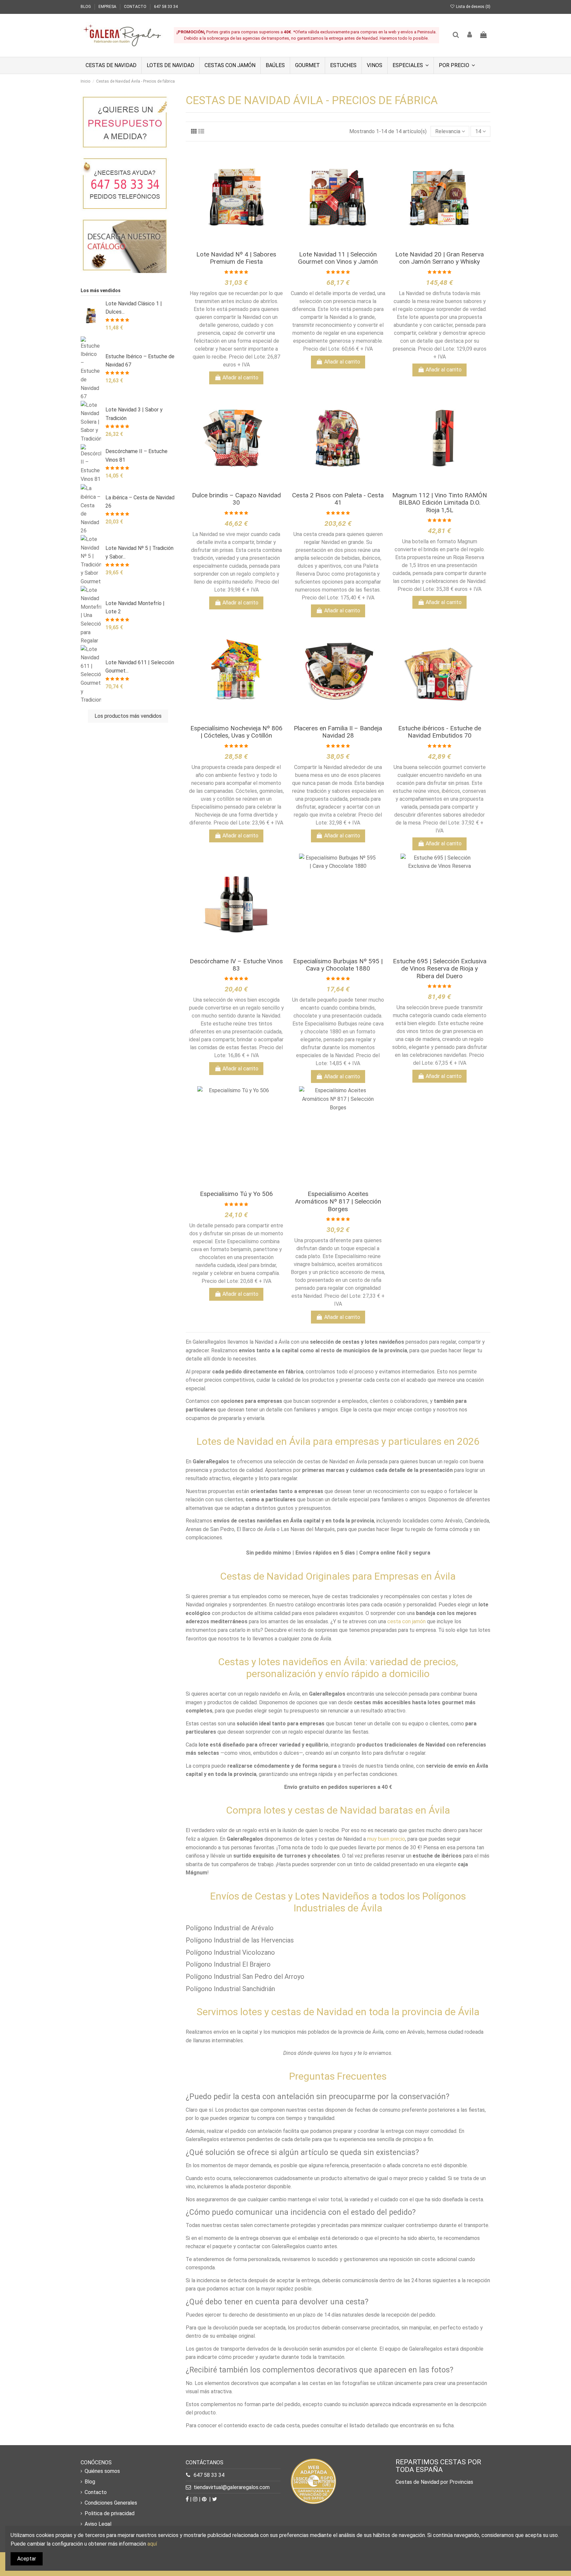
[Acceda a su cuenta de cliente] (470, 35)
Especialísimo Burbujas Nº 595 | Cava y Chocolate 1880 (338, 965)
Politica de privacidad (110, 2513)
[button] (410, 65)
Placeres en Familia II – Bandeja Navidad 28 (338, 732)
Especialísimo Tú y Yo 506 (236, 1194)
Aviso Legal (98, 2524)
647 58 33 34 (166, 7)
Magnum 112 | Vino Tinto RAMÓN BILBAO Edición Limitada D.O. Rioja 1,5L (440, 503)
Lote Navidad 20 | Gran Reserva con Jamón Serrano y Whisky (439, 258)
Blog (90, 2482)
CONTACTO (136, 7)
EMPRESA (108, 7)
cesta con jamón (406, 1621)
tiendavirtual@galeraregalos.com (232, 2487)
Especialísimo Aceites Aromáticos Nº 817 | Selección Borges (338, 1201)
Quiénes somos (102, 2471)
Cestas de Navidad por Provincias (434, 2482)
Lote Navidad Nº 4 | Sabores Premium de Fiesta (236, 258)
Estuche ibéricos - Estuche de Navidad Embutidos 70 (440, 732)
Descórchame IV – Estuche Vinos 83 (236, 965)
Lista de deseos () (473, 7)
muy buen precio (386, 1839)
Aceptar (27, 2559)
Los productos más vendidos (128, 716)
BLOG (86, 7)
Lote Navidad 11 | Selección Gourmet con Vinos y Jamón (338, 258)
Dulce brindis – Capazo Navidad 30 (236, 499)
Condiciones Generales (111, 2503)
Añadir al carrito (240, 378)
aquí (152, 2544)
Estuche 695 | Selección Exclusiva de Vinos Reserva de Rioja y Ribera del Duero (440, 969)
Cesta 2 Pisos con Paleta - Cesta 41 (338, 499)
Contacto (96, 2492)
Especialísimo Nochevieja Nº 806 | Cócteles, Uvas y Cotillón (236, 732)
